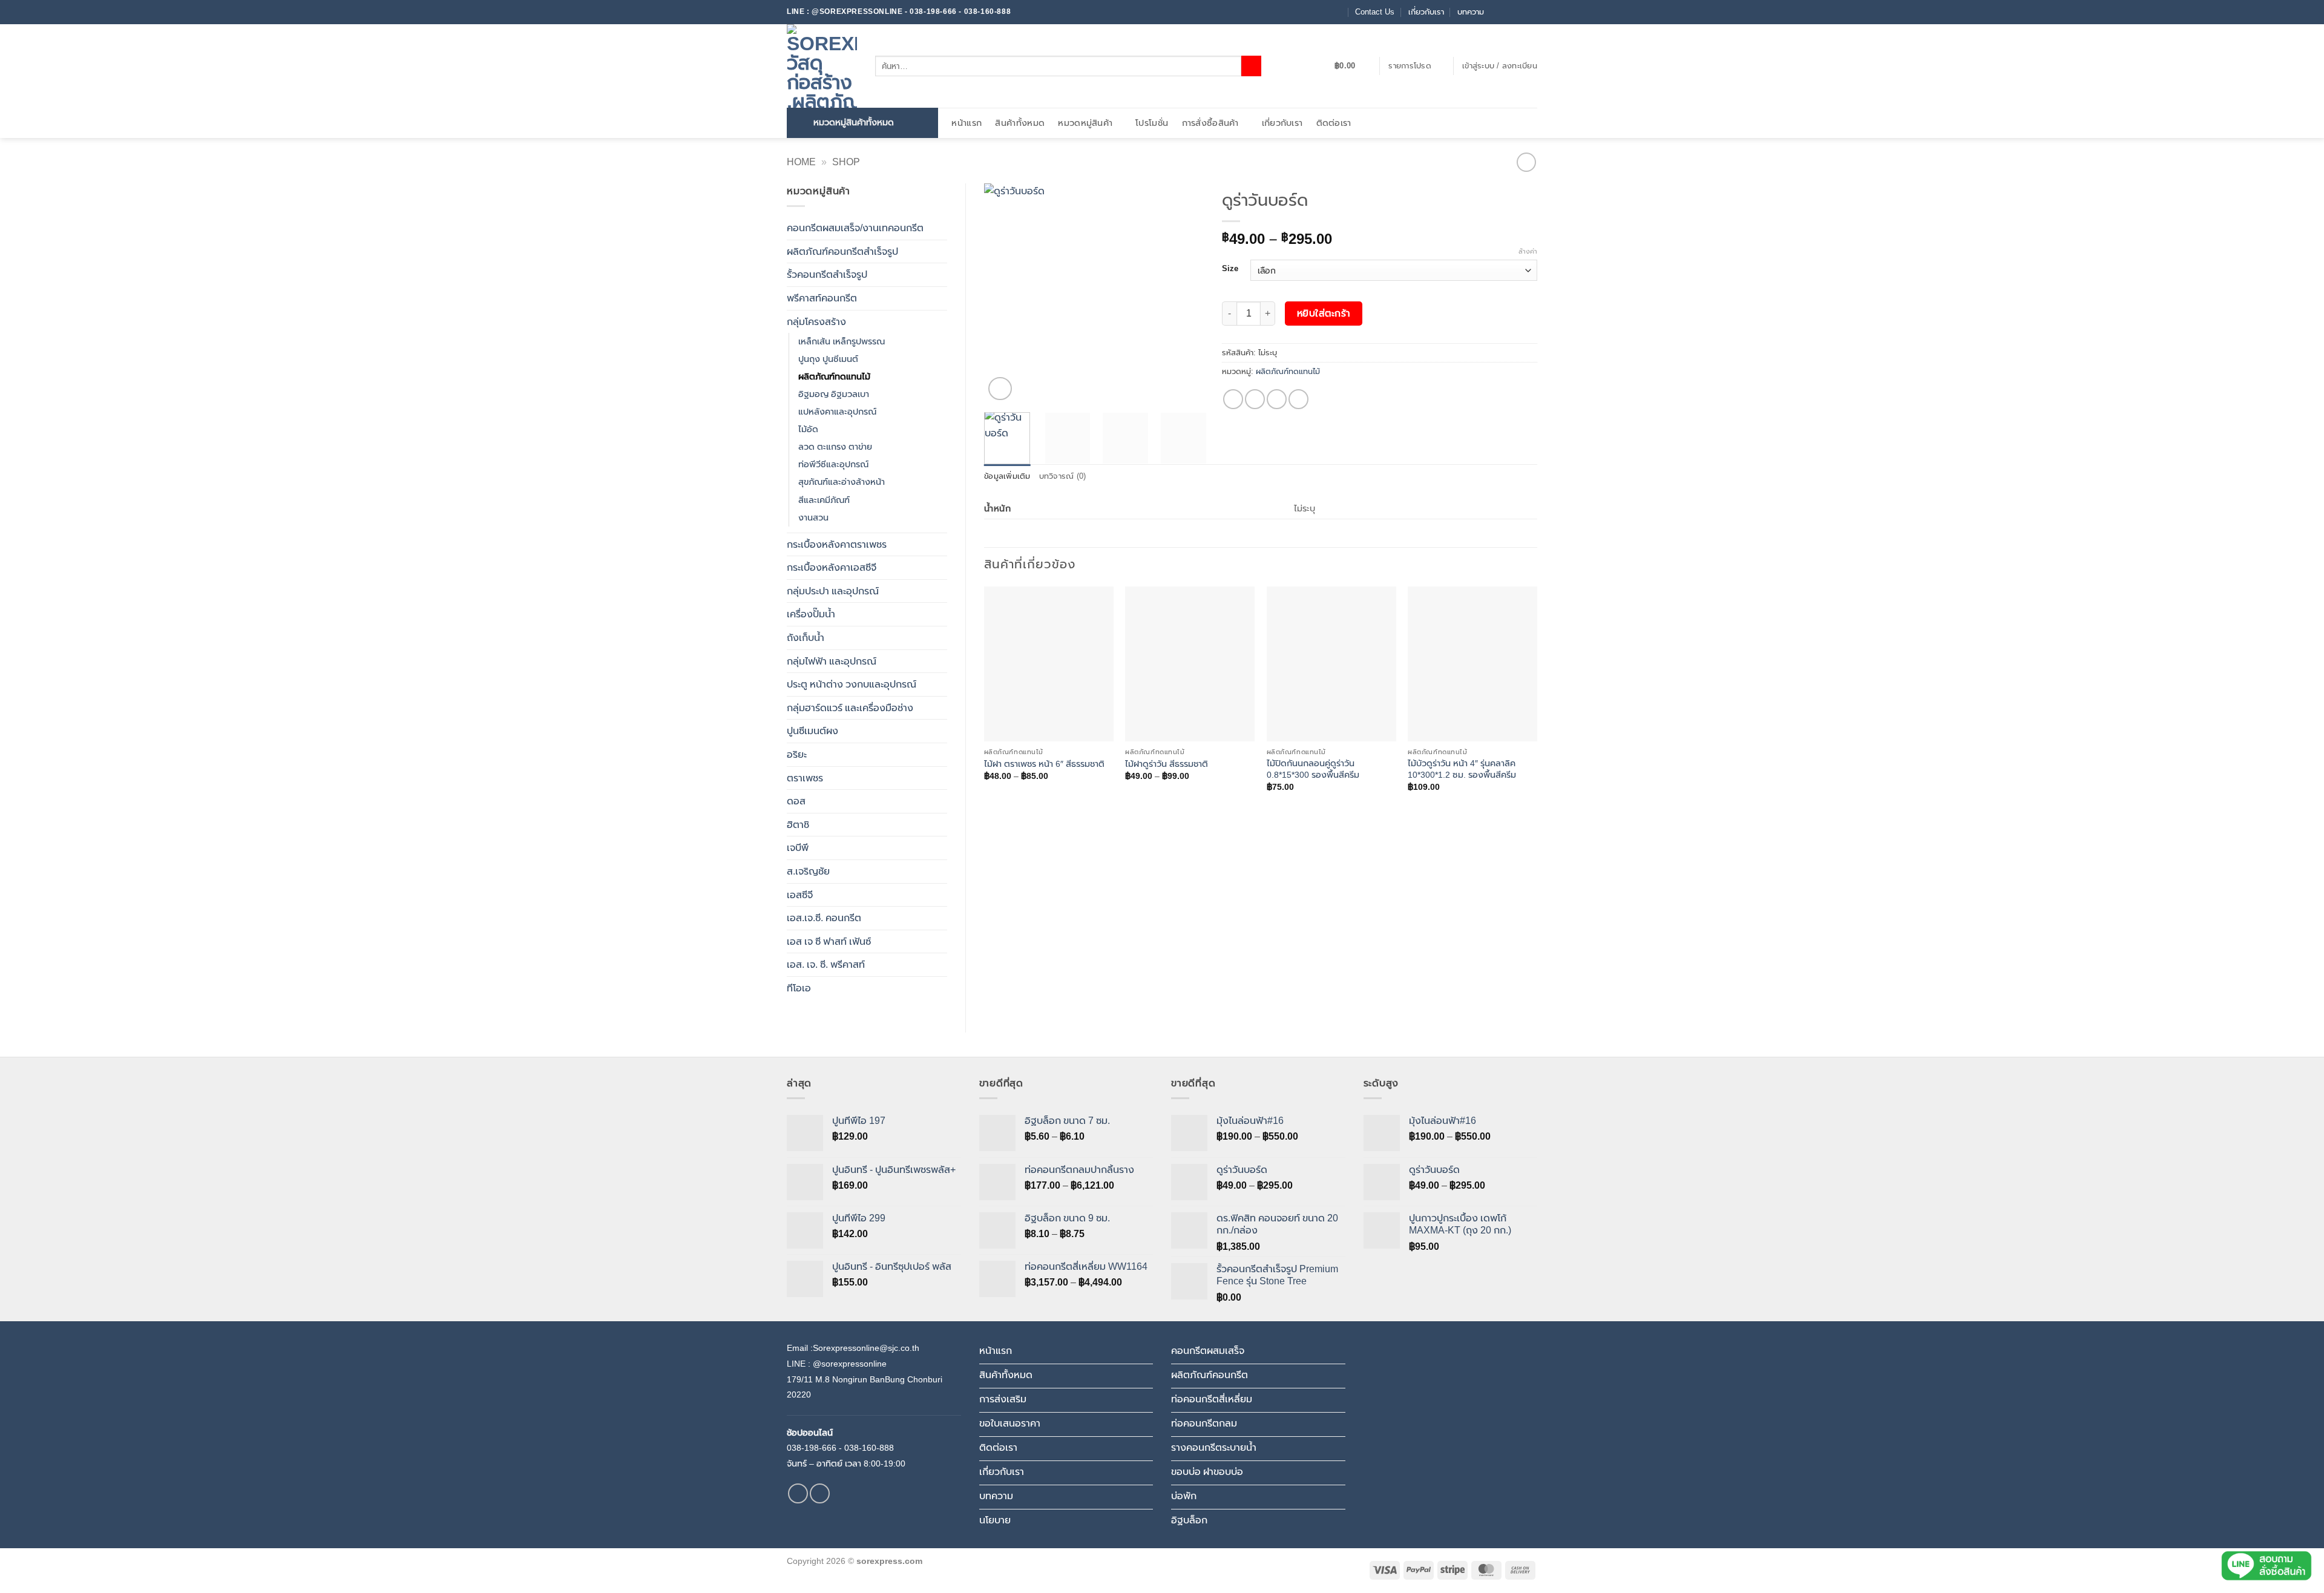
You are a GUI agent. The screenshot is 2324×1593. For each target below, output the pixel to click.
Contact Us (1375, 12)
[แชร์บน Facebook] (1233, 399)
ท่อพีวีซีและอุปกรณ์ (833, 464)
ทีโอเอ (799, 988)
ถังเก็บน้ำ (806, 638)
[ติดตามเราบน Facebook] (1497, 12)
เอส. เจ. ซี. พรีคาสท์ (826, 964)
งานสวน (813, 517)
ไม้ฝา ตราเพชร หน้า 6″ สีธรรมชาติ (1044, 764)
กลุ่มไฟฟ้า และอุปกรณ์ (832, 661)
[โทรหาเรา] (1520, 12)
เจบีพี (798, 848)
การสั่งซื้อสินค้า (1210, 123)
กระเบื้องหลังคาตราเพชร (837, 544)
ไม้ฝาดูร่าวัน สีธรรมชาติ (1167, 764)
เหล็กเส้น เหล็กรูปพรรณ (842, 341)
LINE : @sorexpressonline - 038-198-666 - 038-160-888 (899, 11)
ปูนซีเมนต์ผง (812, 731)
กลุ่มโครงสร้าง (816, 322)
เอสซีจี (800, 895)
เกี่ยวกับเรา (1426, 12)
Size (1230, 269)
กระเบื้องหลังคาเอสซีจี (832, 567)
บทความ (1471, 12)
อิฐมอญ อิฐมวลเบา (834, 394)
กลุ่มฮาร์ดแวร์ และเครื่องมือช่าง (850, 708)
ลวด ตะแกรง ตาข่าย (835, 447)
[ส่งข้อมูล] (1251, 66)
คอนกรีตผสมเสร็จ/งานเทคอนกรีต (855, 228)
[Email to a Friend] (1277, 399)
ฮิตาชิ (798, 825)
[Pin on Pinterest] (1298, 399)
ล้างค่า (1528, 251)
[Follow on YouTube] (1531, 12)
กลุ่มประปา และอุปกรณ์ (833, 591)
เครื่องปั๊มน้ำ (811, 614)
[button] (1352, 66)
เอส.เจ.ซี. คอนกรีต (824, 918)
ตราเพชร (805, 778)
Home (801, 162)
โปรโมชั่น (1152, 123)
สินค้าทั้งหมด (1020, 123)
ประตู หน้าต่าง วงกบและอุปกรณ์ (852, 684)
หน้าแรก (967, 123)
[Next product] (1526, 162)
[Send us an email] (1508, 12)
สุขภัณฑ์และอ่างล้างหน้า (842, 482)
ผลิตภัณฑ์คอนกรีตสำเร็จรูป (842, 251)
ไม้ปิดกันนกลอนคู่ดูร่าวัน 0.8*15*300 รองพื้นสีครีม (1313, 769)
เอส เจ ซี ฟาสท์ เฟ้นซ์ (829, 941)
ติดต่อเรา (1334, 123)
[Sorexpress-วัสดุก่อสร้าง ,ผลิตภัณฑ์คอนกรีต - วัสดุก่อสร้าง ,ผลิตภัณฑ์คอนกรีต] (822, 66)
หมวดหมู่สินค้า (1085, 123)
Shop (846, 162)
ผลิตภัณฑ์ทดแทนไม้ (834, 376)
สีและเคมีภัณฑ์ (824, 500)
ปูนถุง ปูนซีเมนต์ (828, 359)
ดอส (796, 801)
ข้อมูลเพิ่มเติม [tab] (1007, 476)
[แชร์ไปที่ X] (1255, 399)
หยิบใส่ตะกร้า (1324, 313)
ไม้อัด (808, 429)
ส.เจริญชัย (808, 871)
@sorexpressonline (850, 1364)
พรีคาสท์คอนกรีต (822, 298)
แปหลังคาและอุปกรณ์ (837, 412)
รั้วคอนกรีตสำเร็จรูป (827, 274)
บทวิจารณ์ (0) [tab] (1063, 476)
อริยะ (797, 754)
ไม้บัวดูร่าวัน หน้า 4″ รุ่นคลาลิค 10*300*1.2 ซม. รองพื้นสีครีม (1462, 769)
